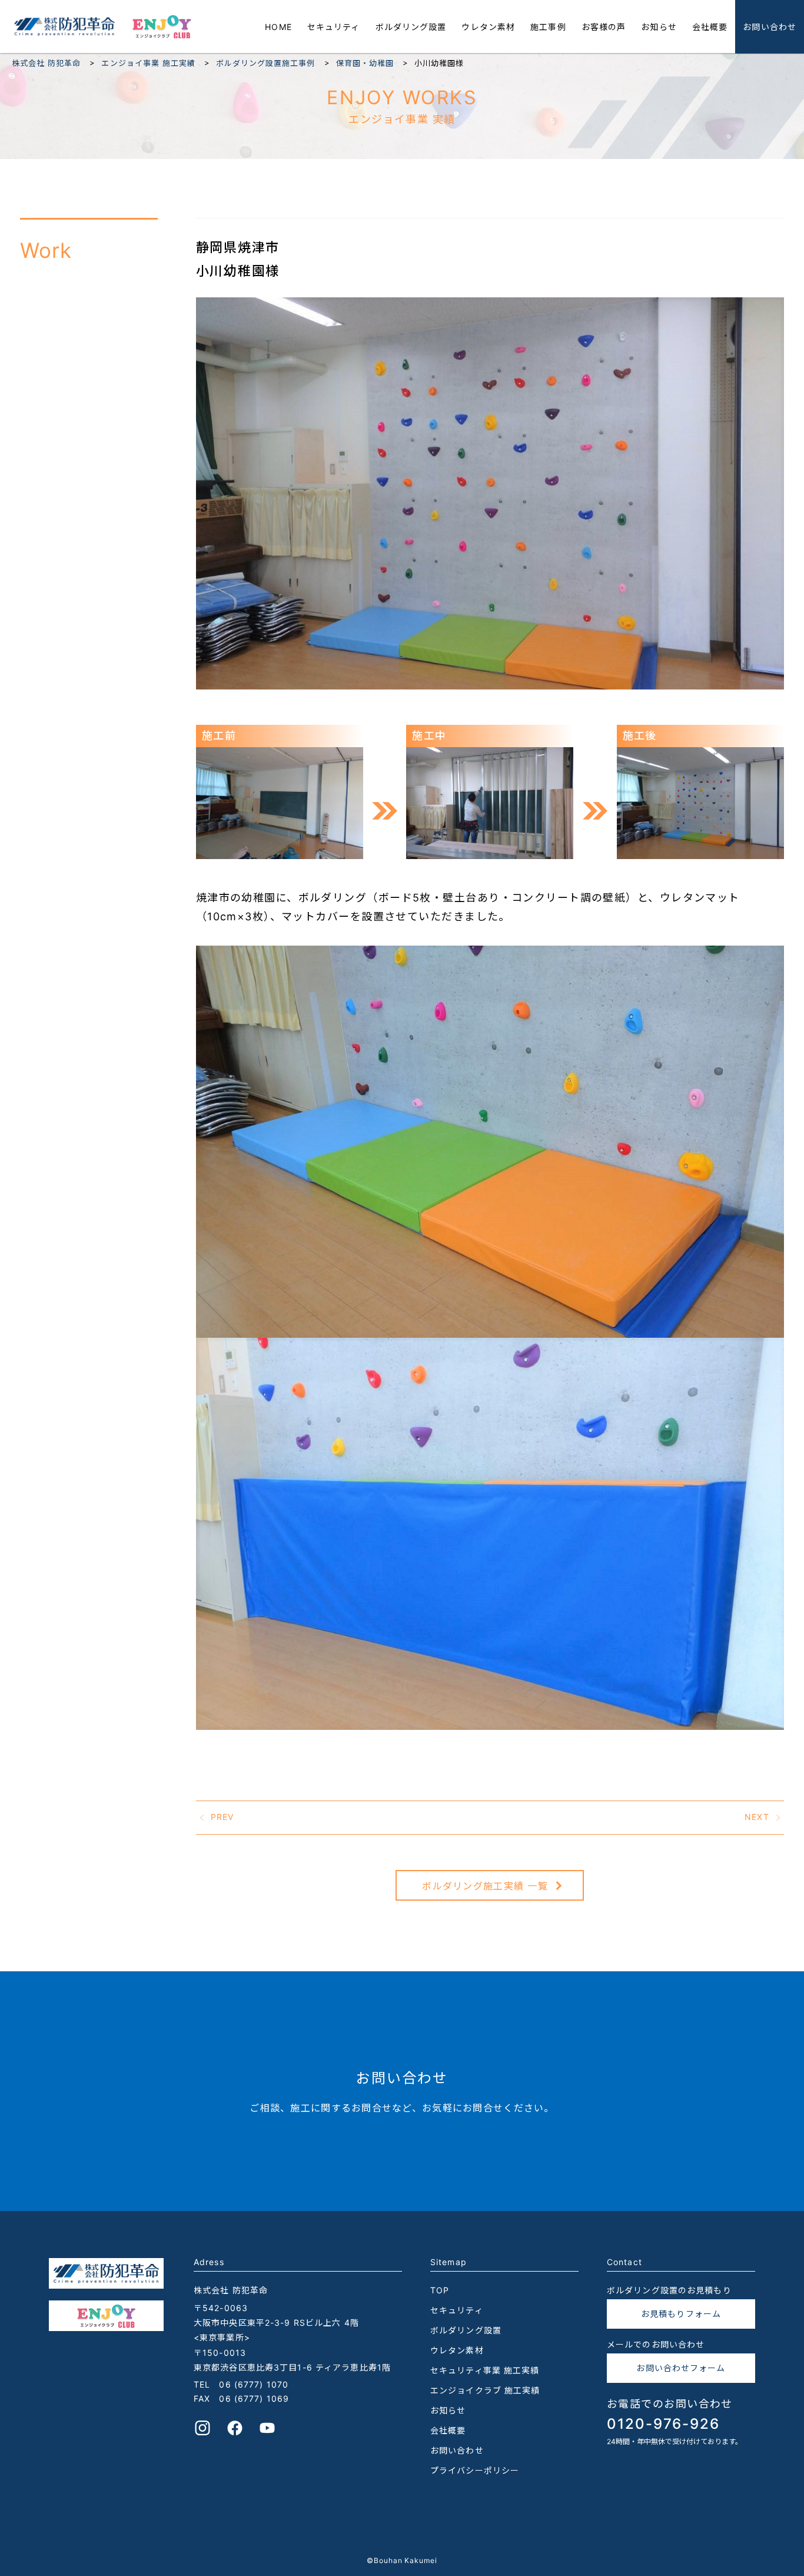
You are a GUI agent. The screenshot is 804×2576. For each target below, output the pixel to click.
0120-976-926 (663, 2424)
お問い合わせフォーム (681, 2368)
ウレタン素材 (488, 27)
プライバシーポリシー (475, 2470)
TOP (440, 2290)
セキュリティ (334, 27)
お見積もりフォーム (681, 2314)
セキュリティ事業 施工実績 (485, 2370)
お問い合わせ (770, 27)
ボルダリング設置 (411, 27)
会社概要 (710, 27)
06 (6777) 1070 (254, 2384)
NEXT (757, 1817)
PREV (222, 1817)
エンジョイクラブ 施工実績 (485, 2390)
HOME (278, 27)
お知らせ (659, 27)
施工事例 (548, 27)
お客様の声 (604, 27)
